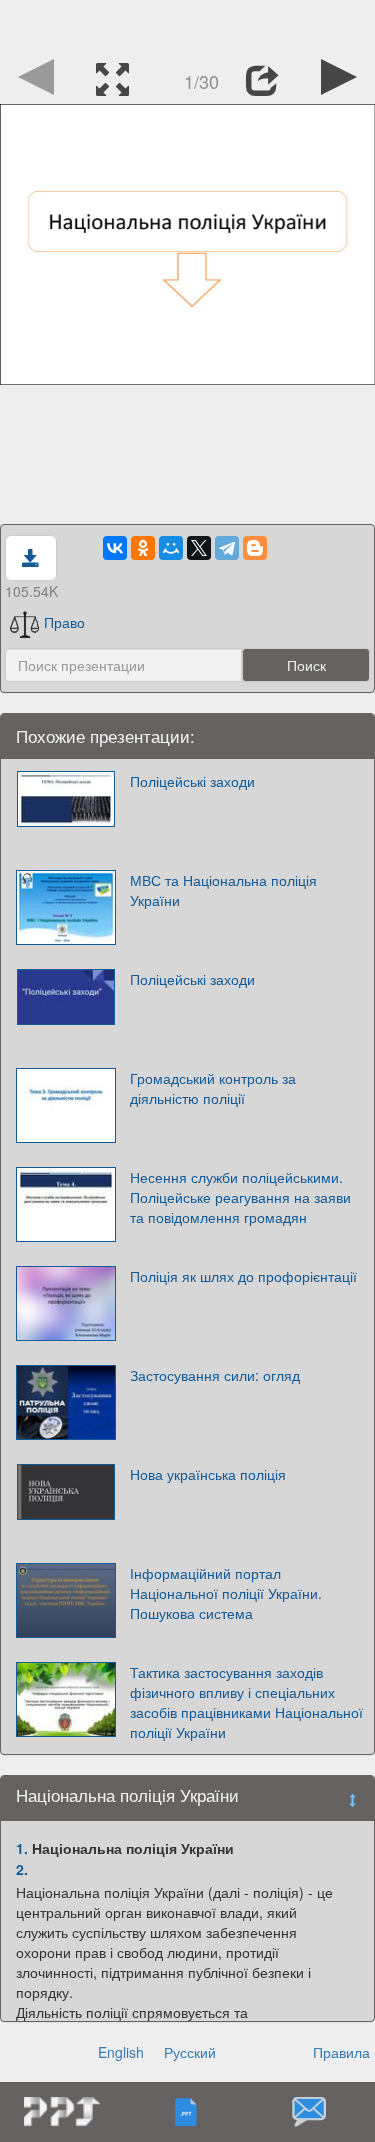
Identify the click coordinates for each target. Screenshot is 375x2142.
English (121, 2052)
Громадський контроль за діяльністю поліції (213, 1088)
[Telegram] (227, 548)
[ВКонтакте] (115, 548)
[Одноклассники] (143, 548)
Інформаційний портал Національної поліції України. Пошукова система (226, 1593)
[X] (199, 548)
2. (22, 1869)
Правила (341, 2052)
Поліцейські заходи (192, 781)
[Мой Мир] (171, 548)
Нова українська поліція (208, 1474)
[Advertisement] (188, 25)
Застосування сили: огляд (215, 1375)
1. (22, 1848)
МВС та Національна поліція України (223, 890)
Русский (190, 2052)
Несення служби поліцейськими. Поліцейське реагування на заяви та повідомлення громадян (240, 1197)
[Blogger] (255, 548)
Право (64, 622)
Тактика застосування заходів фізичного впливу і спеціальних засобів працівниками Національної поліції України (246, 1702)
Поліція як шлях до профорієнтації (243, 1276)
